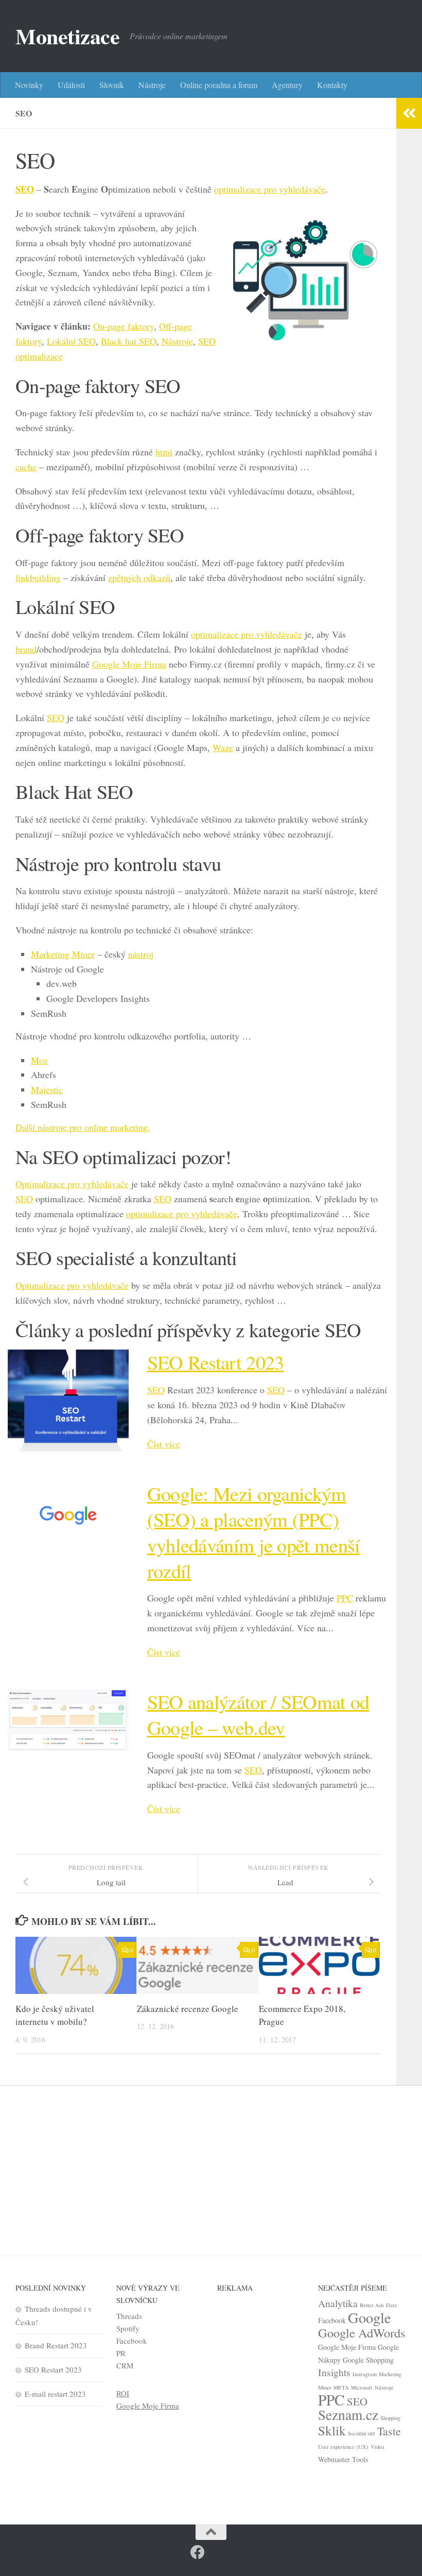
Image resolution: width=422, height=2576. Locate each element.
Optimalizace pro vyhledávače (72, 1184)
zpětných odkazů (139, 577)
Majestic (47, 1089)
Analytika (338, 2303)
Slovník (112, 85)
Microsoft (362, 2387)
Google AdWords (362, 2333)
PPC (345, 1598)
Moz (39, 1060)
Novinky (29, 85)
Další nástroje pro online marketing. (83, 1127)
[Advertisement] (211, 2163)
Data (391, 2305)
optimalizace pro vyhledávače (270, 189)
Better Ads (372, 2305)
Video (377, 2447)
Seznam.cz (348, 2415)
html (164, 452)
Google (370, 2317)
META (341, 2387)
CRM (125, 2365)
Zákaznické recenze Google (188, 2009)
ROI (123, 2393)
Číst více (164, 1444)
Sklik (332, 2430)
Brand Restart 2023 (56, 2345)
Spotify (128, 2328)
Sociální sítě (362, 2433)
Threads (129, 2316)
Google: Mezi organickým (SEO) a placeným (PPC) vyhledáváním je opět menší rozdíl (254, 1532)
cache (26, 467)
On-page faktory (124, 326)
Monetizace (67, 36)
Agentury (287, 85)
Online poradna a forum (219, 85)
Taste (389, 2431)
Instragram (365, 2374)
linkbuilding (38, 577)
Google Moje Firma (129, 664)
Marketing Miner (63, 954)
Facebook (132, 2341)
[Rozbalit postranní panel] (409, 113)
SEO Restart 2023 (216, 1362)
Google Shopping (368, 2360)
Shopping (390, 2418)
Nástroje (152, 85)
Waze (223, 747)
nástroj (141, 954)
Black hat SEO (129, 341)
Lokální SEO (71, 341)
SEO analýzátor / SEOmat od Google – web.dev (258, 1715)
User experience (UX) (343, 2447)
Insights (334, 2372)
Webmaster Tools (343, 2459)
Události (71, 85)
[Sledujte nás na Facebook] (198, 2552)
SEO (25, 189)
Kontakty (332, 85)
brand (26, 649)
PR (121, 2353)
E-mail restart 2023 (55, 2394)
